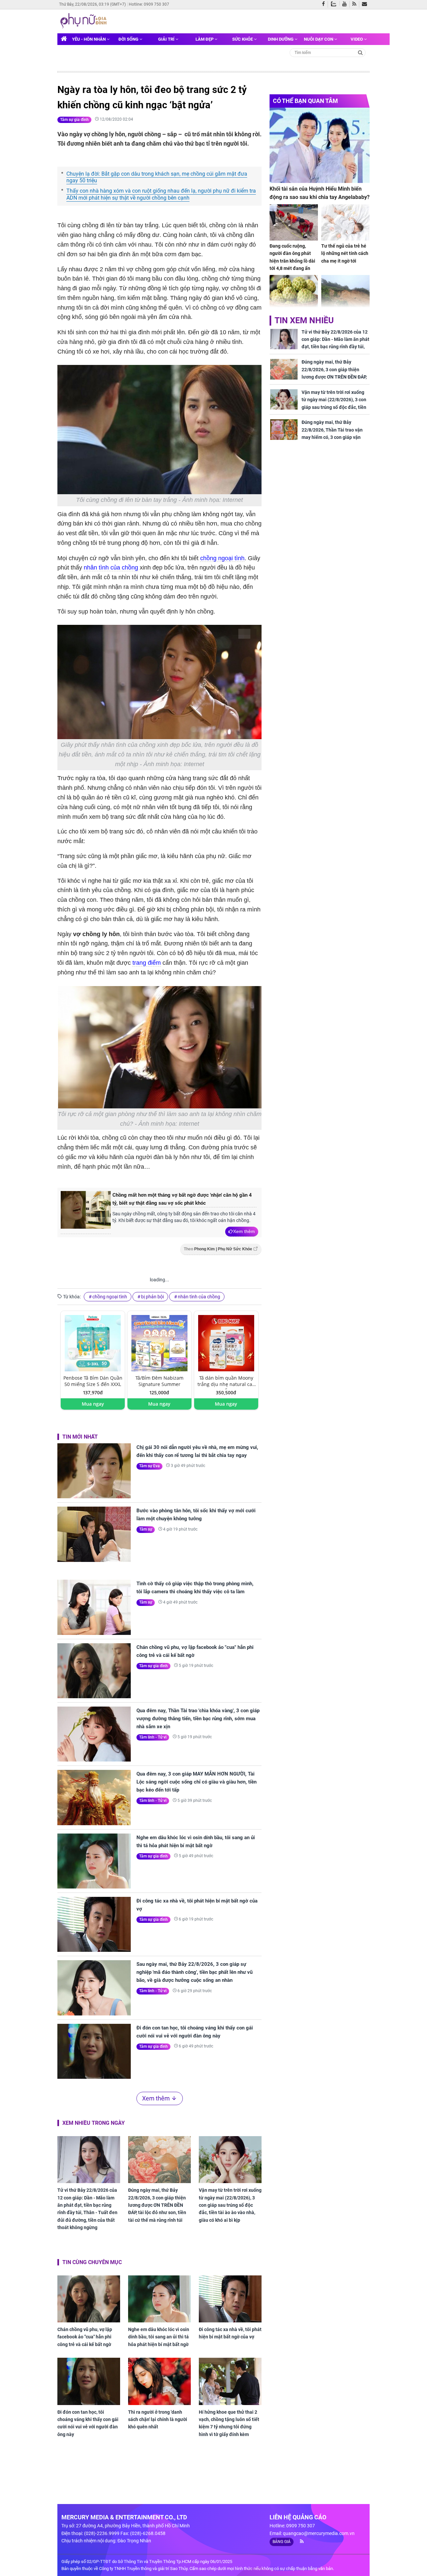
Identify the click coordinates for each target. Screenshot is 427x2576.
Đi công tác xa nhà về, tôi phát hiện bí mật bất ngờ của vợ (197, 1905)
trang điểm (147, 963)
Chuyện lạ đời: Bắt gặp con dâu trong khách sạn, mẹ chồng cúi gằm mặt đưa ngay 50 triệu (157, 177)
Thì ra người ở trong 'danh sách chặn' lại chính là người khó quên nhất (158, 2420)
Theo (218, 1249)
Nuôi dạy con (319, 39)
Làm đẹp (205, 39)
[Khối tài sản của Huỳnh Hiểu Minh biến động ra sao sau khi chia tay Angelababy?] (320, 145)
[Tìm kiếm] (360, 52)
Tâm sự (146, 1529)
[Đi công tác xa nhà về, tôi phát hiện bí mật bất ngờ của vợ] (94, 1924)
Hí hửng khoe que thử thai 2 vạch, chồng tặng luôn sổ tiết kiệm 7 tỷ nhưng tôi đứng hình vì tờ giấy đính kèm (229, 2423)
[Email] (366, 4)
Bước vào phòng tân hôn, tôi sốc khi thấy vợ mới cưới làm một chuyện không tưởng (196, 1515)
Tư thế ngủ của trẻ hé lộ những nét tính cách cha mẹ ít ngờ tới (345, 253)
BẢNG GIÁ (282, 2542)
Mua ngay (93, 1404)
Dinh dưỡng (281, 39)
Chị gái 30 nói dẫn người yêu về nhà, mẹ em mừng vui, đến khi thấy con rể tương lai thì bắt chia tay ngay (197, 1451)
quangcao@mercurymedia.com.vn (319, 2533)
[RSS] (356, 4)
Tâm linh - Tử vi (153, 1737)
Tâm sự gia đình (74, 120)
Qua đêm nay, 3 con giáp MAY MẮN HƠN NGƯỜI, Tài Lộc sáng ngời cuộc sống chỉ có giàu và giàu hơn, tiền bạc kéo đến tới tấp (196, 1782)
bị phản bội (152, 1297)
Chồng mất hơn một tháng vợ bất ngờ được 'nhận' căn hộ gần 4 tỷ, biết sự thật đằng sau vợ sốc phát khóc (182, 1199)
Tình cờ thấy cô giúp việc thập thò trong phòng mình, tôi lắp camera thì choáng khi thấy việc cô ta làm (195, 1588)
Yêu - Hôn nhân (89, 39)
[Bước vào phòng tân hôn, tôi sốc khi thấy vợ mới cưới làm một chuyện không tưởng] (94, 1534)
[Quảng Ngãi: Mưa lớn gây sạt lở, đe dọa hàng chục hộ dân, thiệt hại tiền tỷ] (345, 293)
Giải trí (167, 39)
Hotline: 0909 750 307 (149, 4)
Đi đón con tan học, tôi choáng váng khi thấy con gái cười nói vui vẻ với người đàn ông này (195, 2032)
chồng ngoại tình (222, 558)
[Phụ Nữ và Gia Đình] (84, 21)
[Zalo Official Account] (335, 3)
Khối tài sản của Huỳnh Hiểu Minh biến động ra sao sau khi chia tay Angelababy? (320, 193)
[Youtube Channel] (346, 4)
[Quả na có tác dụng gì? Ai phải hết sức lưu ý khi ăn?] (294, 293)
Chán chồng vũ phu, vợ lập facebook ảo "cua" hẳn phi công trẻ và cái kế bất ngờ (195, 1651)
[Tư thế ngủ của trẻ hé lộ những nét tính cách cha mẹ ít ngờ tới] (345, 222)
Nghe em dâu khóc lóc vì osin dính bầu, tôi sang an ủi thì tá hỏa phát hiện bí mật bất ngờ (196, 1842)
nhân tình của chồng (111, 568)
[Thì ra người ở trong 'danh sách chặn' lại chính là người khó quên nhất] (159, 2381)
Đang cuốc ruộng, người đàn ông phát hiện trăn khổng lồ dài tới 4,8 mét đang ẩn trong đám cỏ (292, 261)
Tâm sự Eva (149, 1466)
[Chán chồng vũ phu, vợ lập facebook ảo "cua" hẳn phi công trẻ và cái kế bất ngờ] (94, 1671)
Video (357, 39)
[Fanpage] (325, 4)
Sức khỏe (243, 39)
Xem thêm (244, 1231)
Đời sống (129, 39)
